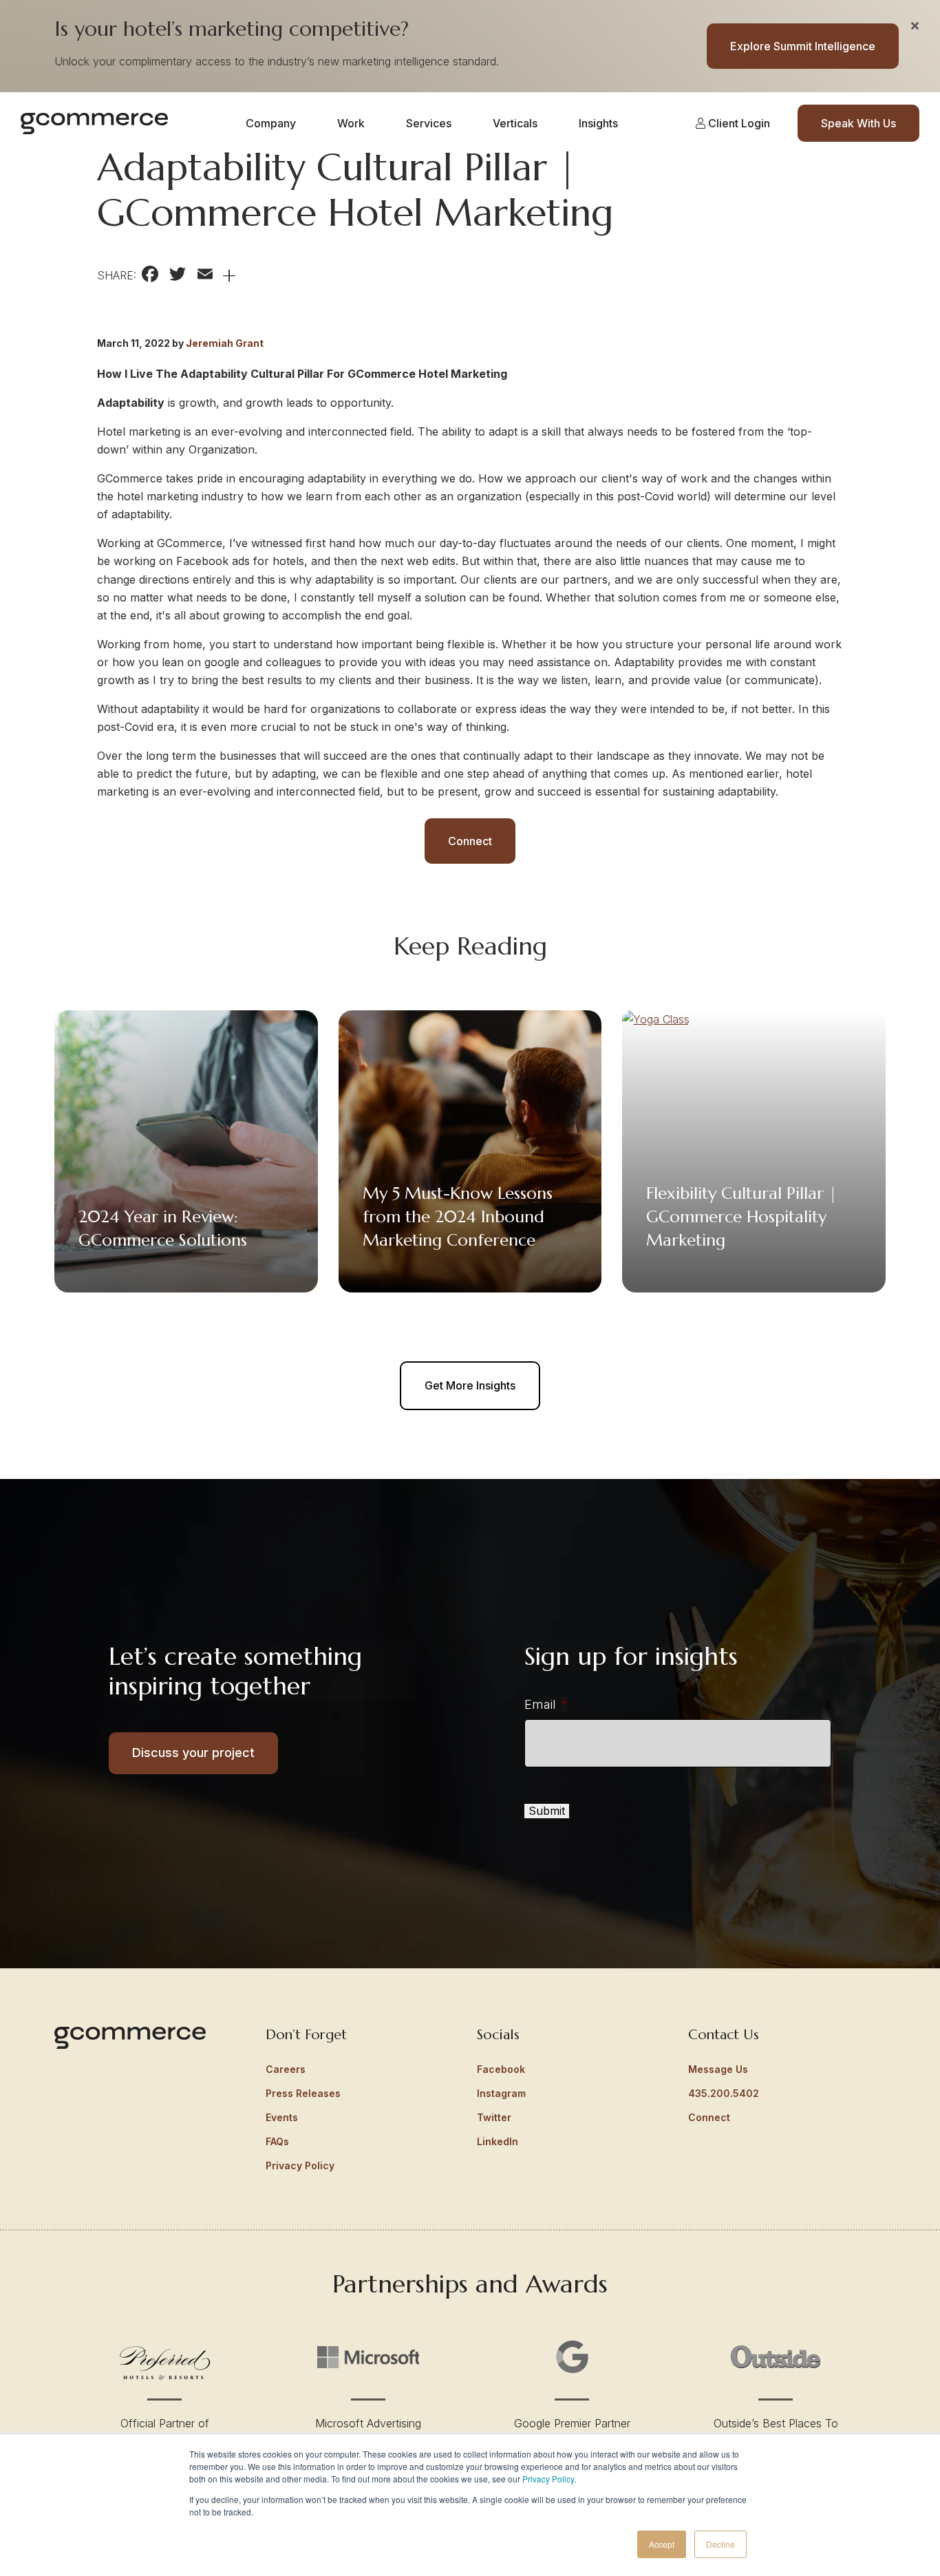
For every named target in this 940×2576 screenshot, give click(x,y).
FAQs (277, 2141)
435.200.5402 (724, 2093)
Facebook (501, 2069)
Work (351, 123)
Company (271, 123)
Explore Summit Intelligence (803, 46)
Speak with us (858, 123)
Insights (598, 123)
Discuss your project (193, 1753)
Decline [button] (720, 2544)
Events (282, 2117)
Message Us (718, 2069)
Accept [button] (662, 2544)
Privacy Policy (548, 2479)
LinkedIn (498, 2141)
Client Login (738, 123)
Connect (470, 841)
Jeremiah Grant (225, 343)
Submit (547, 1811)
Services (429, 123)
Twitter (494, 2117)
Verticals (515, 123)
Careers (286, 2069)
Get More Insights (470, 1385)
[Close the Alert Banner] (915, 25)
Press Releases (303, 2093)
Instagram (501, 2093)
